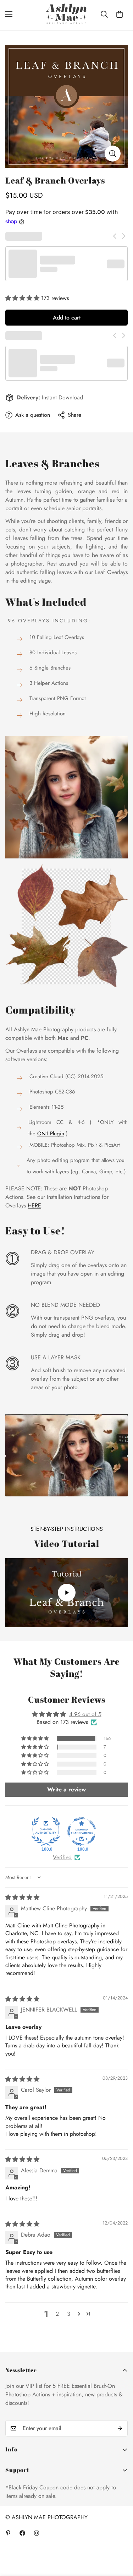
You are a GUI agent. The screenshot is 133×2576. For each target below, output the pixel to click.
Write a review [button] (66, 1789)
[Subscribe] (120, 2428)
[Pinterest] (8, 2533)
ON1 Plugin (51, 1134)
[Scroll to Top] (120, 2538)
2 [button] (57, 2314)
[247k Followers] (22, 2533)
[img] (22, 1897)
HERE (34, 1205)
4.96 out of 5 (85, 1714)
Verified (62, 1857)
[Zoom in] (113, 154)
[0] (120, 14)
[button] (23, 298)
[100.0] (46, 1832)
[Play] (66, 1593)
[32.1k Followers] (37, 2533)
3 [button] (69, 2314)
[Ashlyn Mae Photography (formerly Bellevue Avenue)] (66, 14)
